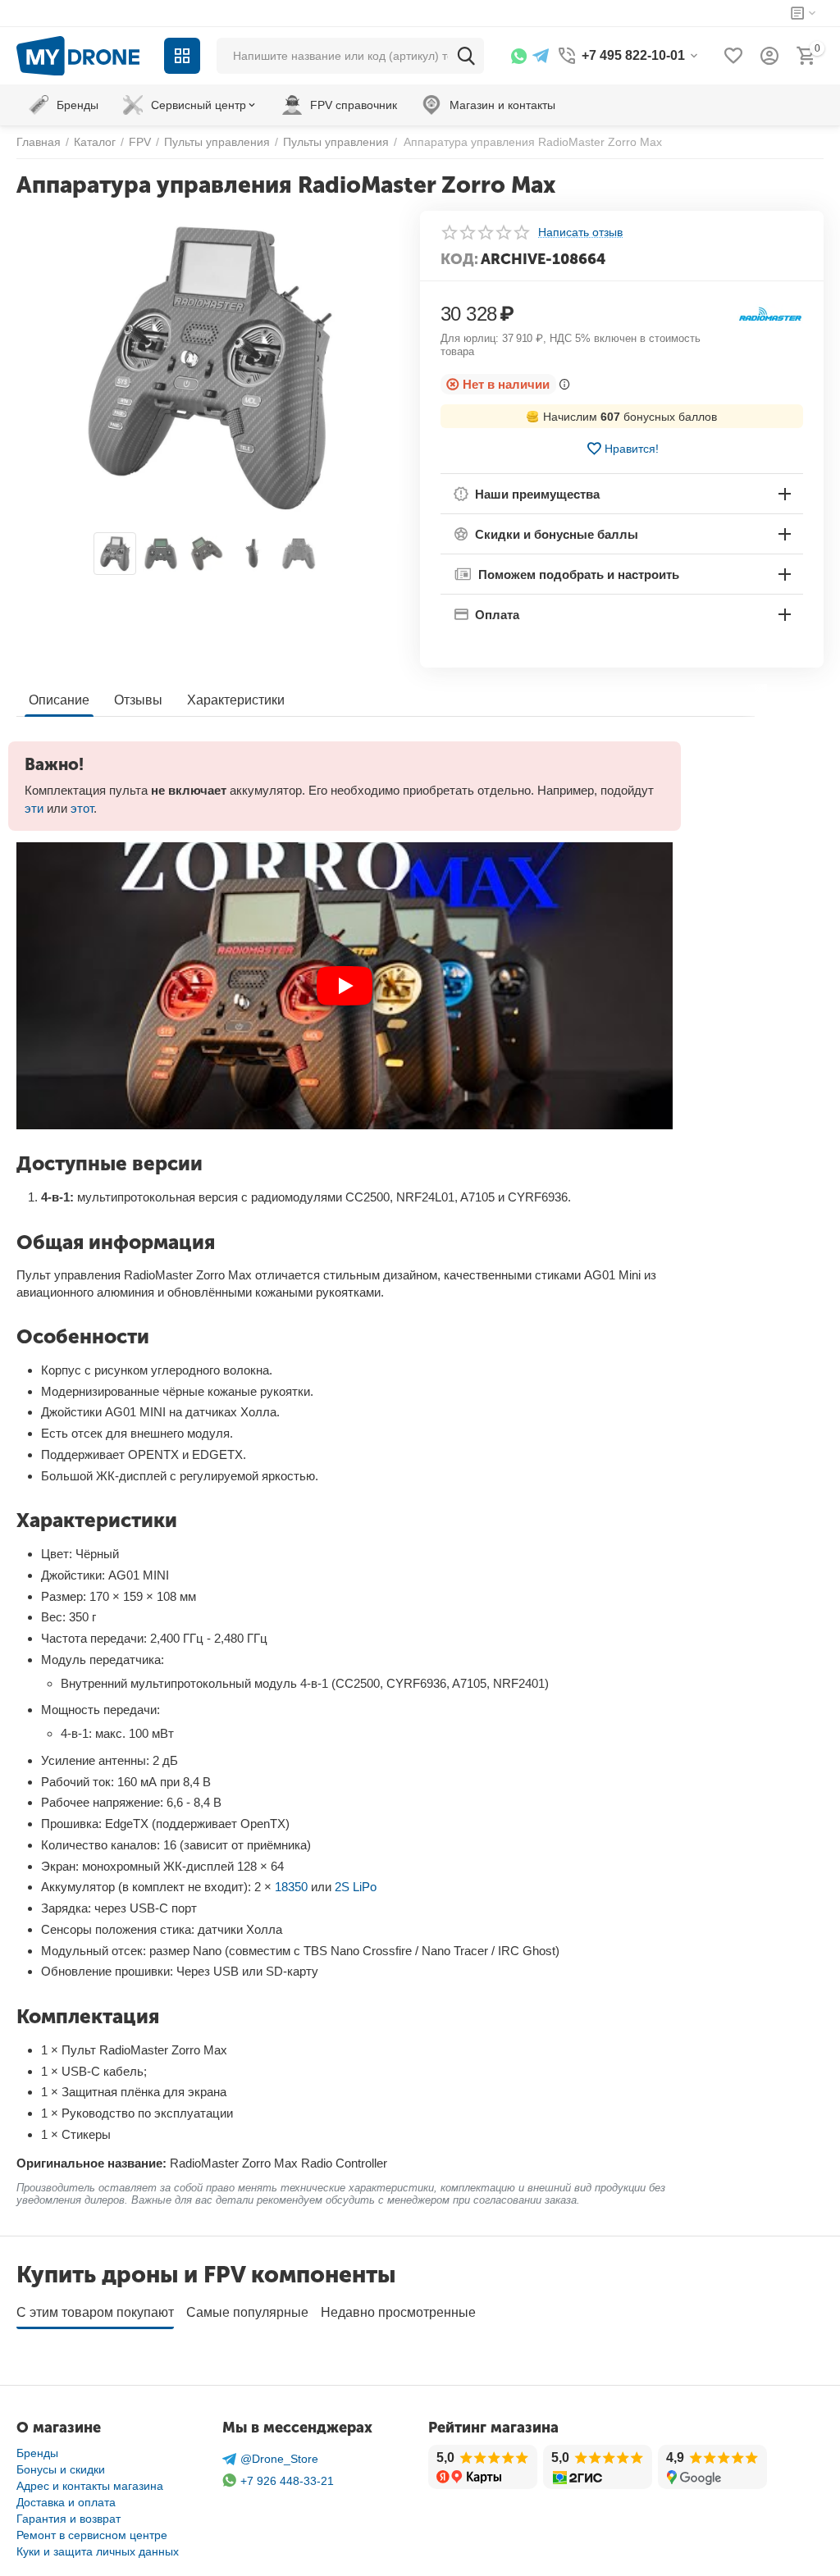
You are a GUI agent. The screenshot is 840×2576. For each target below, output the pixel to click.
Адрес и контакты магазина (90, 2486)
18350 (291, 1887)
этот (82, 808)
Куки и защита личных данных (98, 2551)
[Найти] (466, 56)
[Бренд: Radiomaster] (770, 314)
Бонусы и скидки (61, 2469)
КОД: (459, 259)
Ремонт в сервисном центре (92, 2535)
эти (34, 808)
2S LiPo (356, 1887)
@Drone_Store (279, 2459)
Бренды (37, 2453)
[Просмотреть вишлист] (733, 56)
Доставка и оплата (66, 2502)
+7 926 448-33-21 (287, 2481)
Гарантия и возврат (68, 2519)
